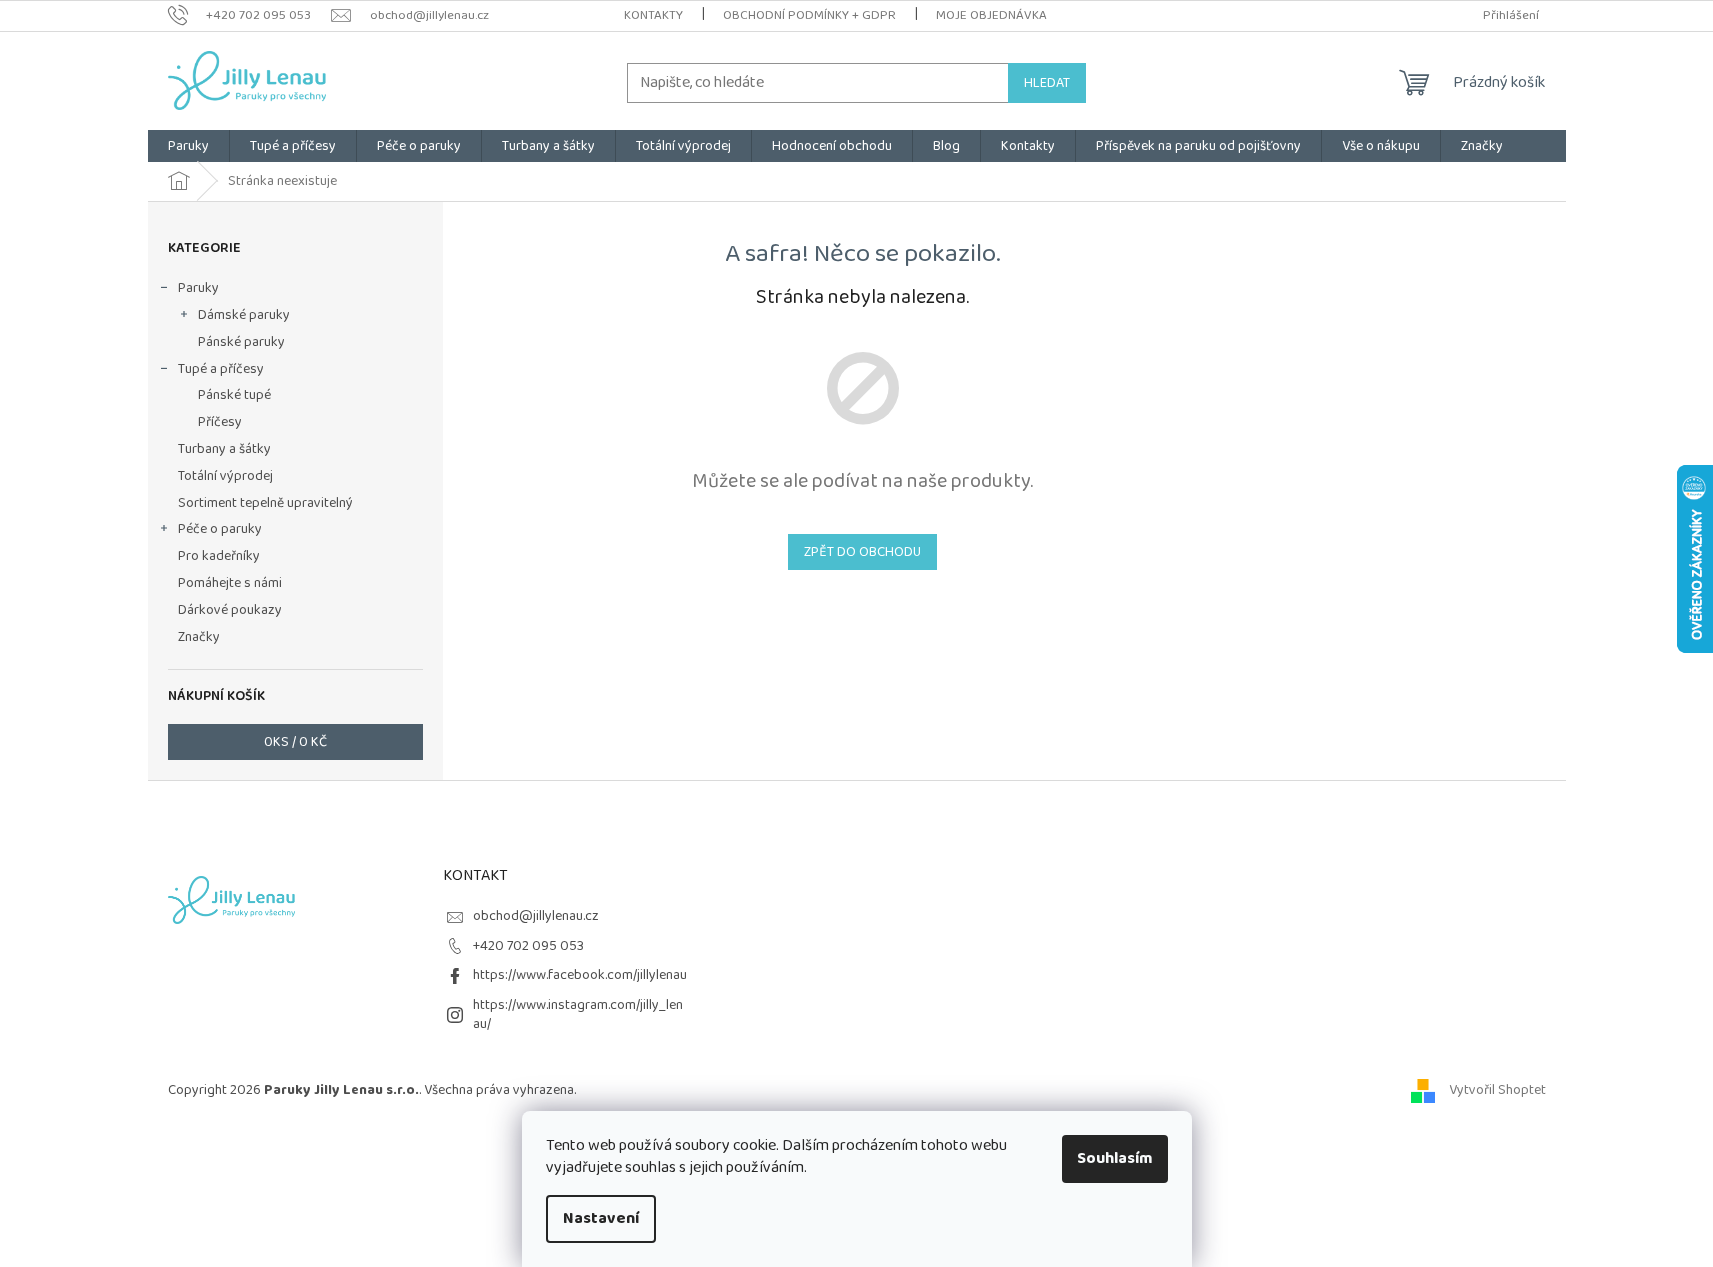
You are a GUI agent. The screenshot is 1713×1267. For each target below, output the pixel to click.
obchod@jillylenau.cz (536, 916)
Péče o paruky (220, 529)
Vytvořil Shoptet (1497, 1090)
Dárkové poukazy (230, 610)
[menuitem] (188, 146)
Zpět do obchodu (862, 552)
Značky (199, 637)
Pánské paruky (241, 342)
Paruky (198, 288)
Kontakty (653, 15)
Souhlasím (1115, 1158)
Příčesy (220, 422)
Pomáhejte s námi (230, 583)
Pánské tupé (234, 395)
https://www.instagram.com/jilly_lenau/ (578, 1014)
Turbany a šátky (224, 449)
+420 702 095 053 (528, 946)
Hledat (1047, 83)
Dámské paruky (244, 315)
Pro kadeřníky (219, 556)
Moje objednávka (991, 15)
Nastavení (601, 1218)
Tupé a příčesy (221, 369)
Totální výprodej (225, 476)
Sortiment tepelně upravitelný (265, 503)
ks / (295, 742)
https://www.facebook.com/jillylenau (580, 975)
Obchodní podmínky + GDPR (809, 15)
